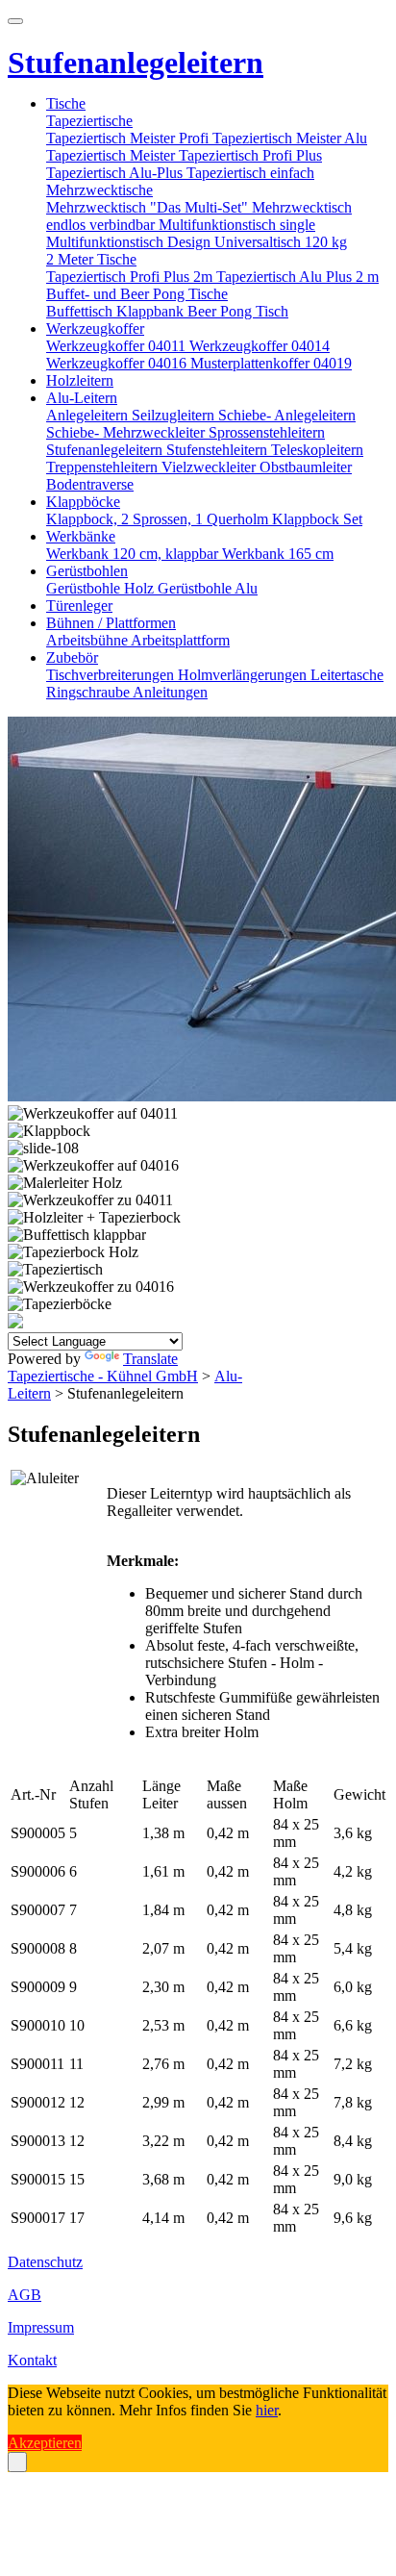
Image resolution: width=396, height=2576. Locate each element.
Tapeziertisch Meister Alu (290, 138)
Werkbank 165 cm (278, 554)
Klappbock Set (317, 519)
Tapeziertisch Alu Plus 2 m (297, 277)
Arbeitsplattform (180, 640)
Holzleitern (80, 380)
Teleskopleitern (317, 450)
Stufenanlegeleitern (106, 450)
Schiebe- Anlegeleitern (287, 415)
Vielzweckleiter (210, 467)
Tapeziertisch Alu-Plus (116, 173)
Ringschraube (89, 692)
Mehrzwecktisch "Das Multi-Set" (149, 207)
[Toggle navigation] (15, 21)
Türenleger (79, 606)
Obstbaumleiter (306, 467)
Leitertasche (347, 675)
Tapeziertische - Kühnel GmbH (103, 1376)
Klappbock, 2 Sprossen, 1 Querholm (159, 519)
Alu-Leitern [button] (82, 398)
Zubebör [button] (72, 657)
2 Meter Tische (91, 259)
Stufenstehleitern (219, 450)
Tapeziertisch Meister (112, 155)
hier (267, 2410)
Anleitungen (170, 692)
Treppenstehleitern (104, 467)
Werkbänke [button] (81, 536)
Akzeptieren (45, 2443)
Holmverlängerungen (244, 675)
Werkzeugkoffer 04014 (260, 346)
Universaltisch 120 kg (281, 242)
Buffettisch (81, 311)
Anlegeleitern (89, 415)
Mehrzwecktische (99, 190)
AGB (25, 2295)
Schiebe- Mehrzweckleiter (127, 432)
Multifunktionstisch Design (130, 242)
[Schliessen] (17, 2462)
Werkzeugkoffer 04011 (118, 346)
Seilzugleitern (175, 415)
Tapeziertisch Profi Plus (250, 155)
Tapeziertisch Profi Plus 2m (131, 277)
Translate (150, 1359)
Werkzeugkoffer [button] (95, 328)
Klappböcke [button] (83, 502)
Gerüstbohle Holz (102, 588)
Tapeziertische (89, 121)
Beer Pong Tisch (238, 311)
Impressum (41, 2327)
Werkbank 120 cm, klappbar (134, 554)
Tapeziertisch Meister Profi (129, 138)
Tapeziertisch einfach (250, 173)
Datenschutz (45, 2262)
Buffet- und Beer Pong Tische (137, 294)
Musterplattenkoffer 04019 (271, 363)
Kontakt (32, 2360)
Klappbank (152, 311)
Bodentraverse (90, 484)
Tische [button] (66, 103)
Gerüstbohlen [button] (87, 571)
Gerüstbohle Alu (208, 588)
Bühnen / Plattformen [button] (111, 623)
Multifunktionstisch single (237, 225)
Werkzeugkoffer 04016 (118, 363)
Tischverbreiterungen (112, 675)
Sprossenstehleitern (267, 432)
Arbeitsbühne (88, 640)
